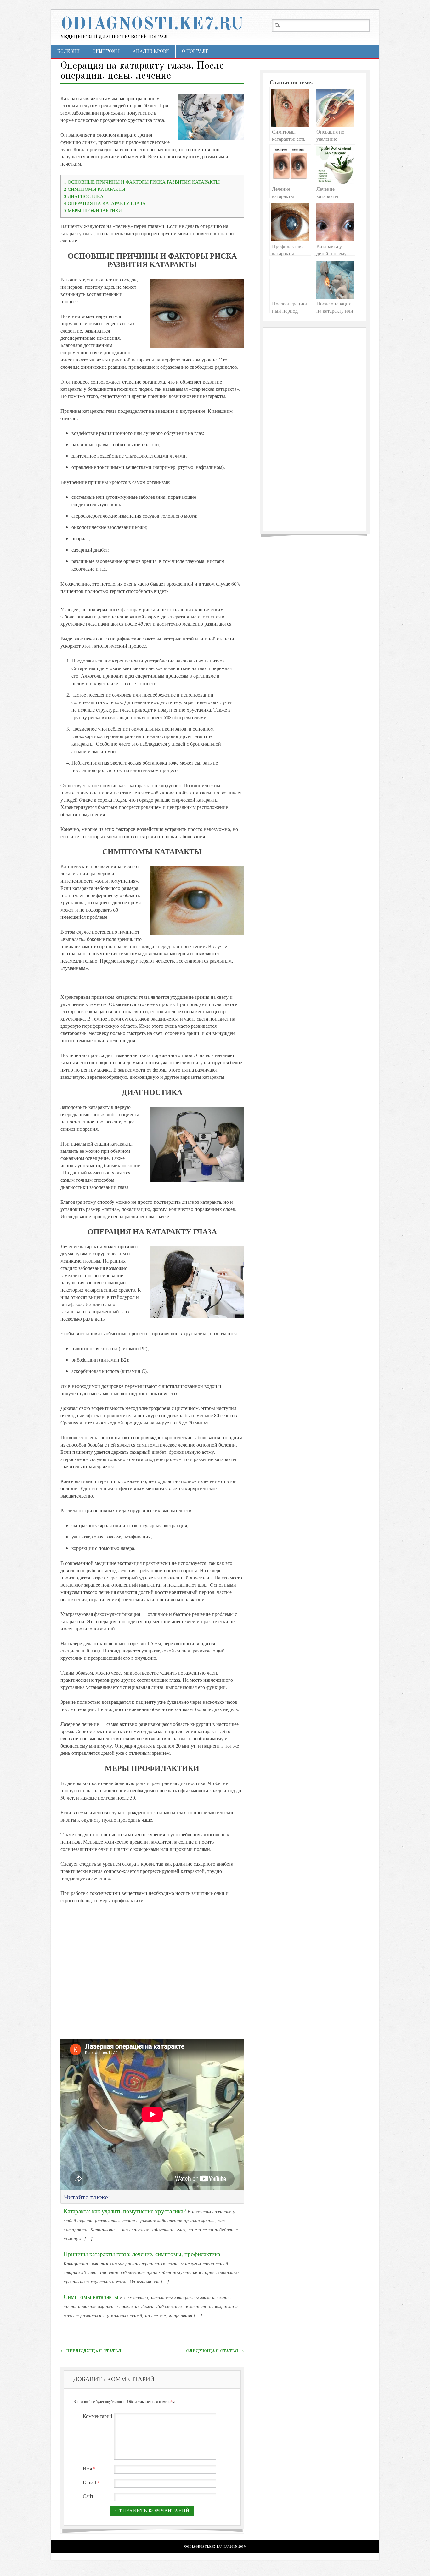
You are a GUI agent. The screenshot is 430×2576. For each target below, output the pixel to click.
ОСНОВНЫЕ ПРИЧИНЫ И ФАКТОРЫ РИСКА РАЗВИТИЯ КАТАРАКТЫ (142, 182)
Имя (89, 2468)
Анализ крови (151, 52)
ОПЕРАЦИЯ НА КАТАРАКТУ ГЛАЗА (105, 203)
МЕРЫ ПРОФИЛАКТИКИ (93, 210)
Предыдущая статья (91, 2351)
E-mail (91, 2482)
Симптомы (106, 52)
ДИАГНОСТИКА (84, 196)
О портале (195, 52)
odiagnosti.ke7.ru (152, 25)
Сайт (88, 2496)
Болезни (68, 52)
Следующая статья (215, 2351)
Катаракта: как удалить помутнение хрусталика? (125, 2211)
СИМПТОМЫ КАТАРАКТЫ (95, 189)
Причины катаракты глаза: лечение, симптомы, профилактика (142, 2254)
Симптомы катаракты (91, 2297)
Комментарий (98, 2416)
